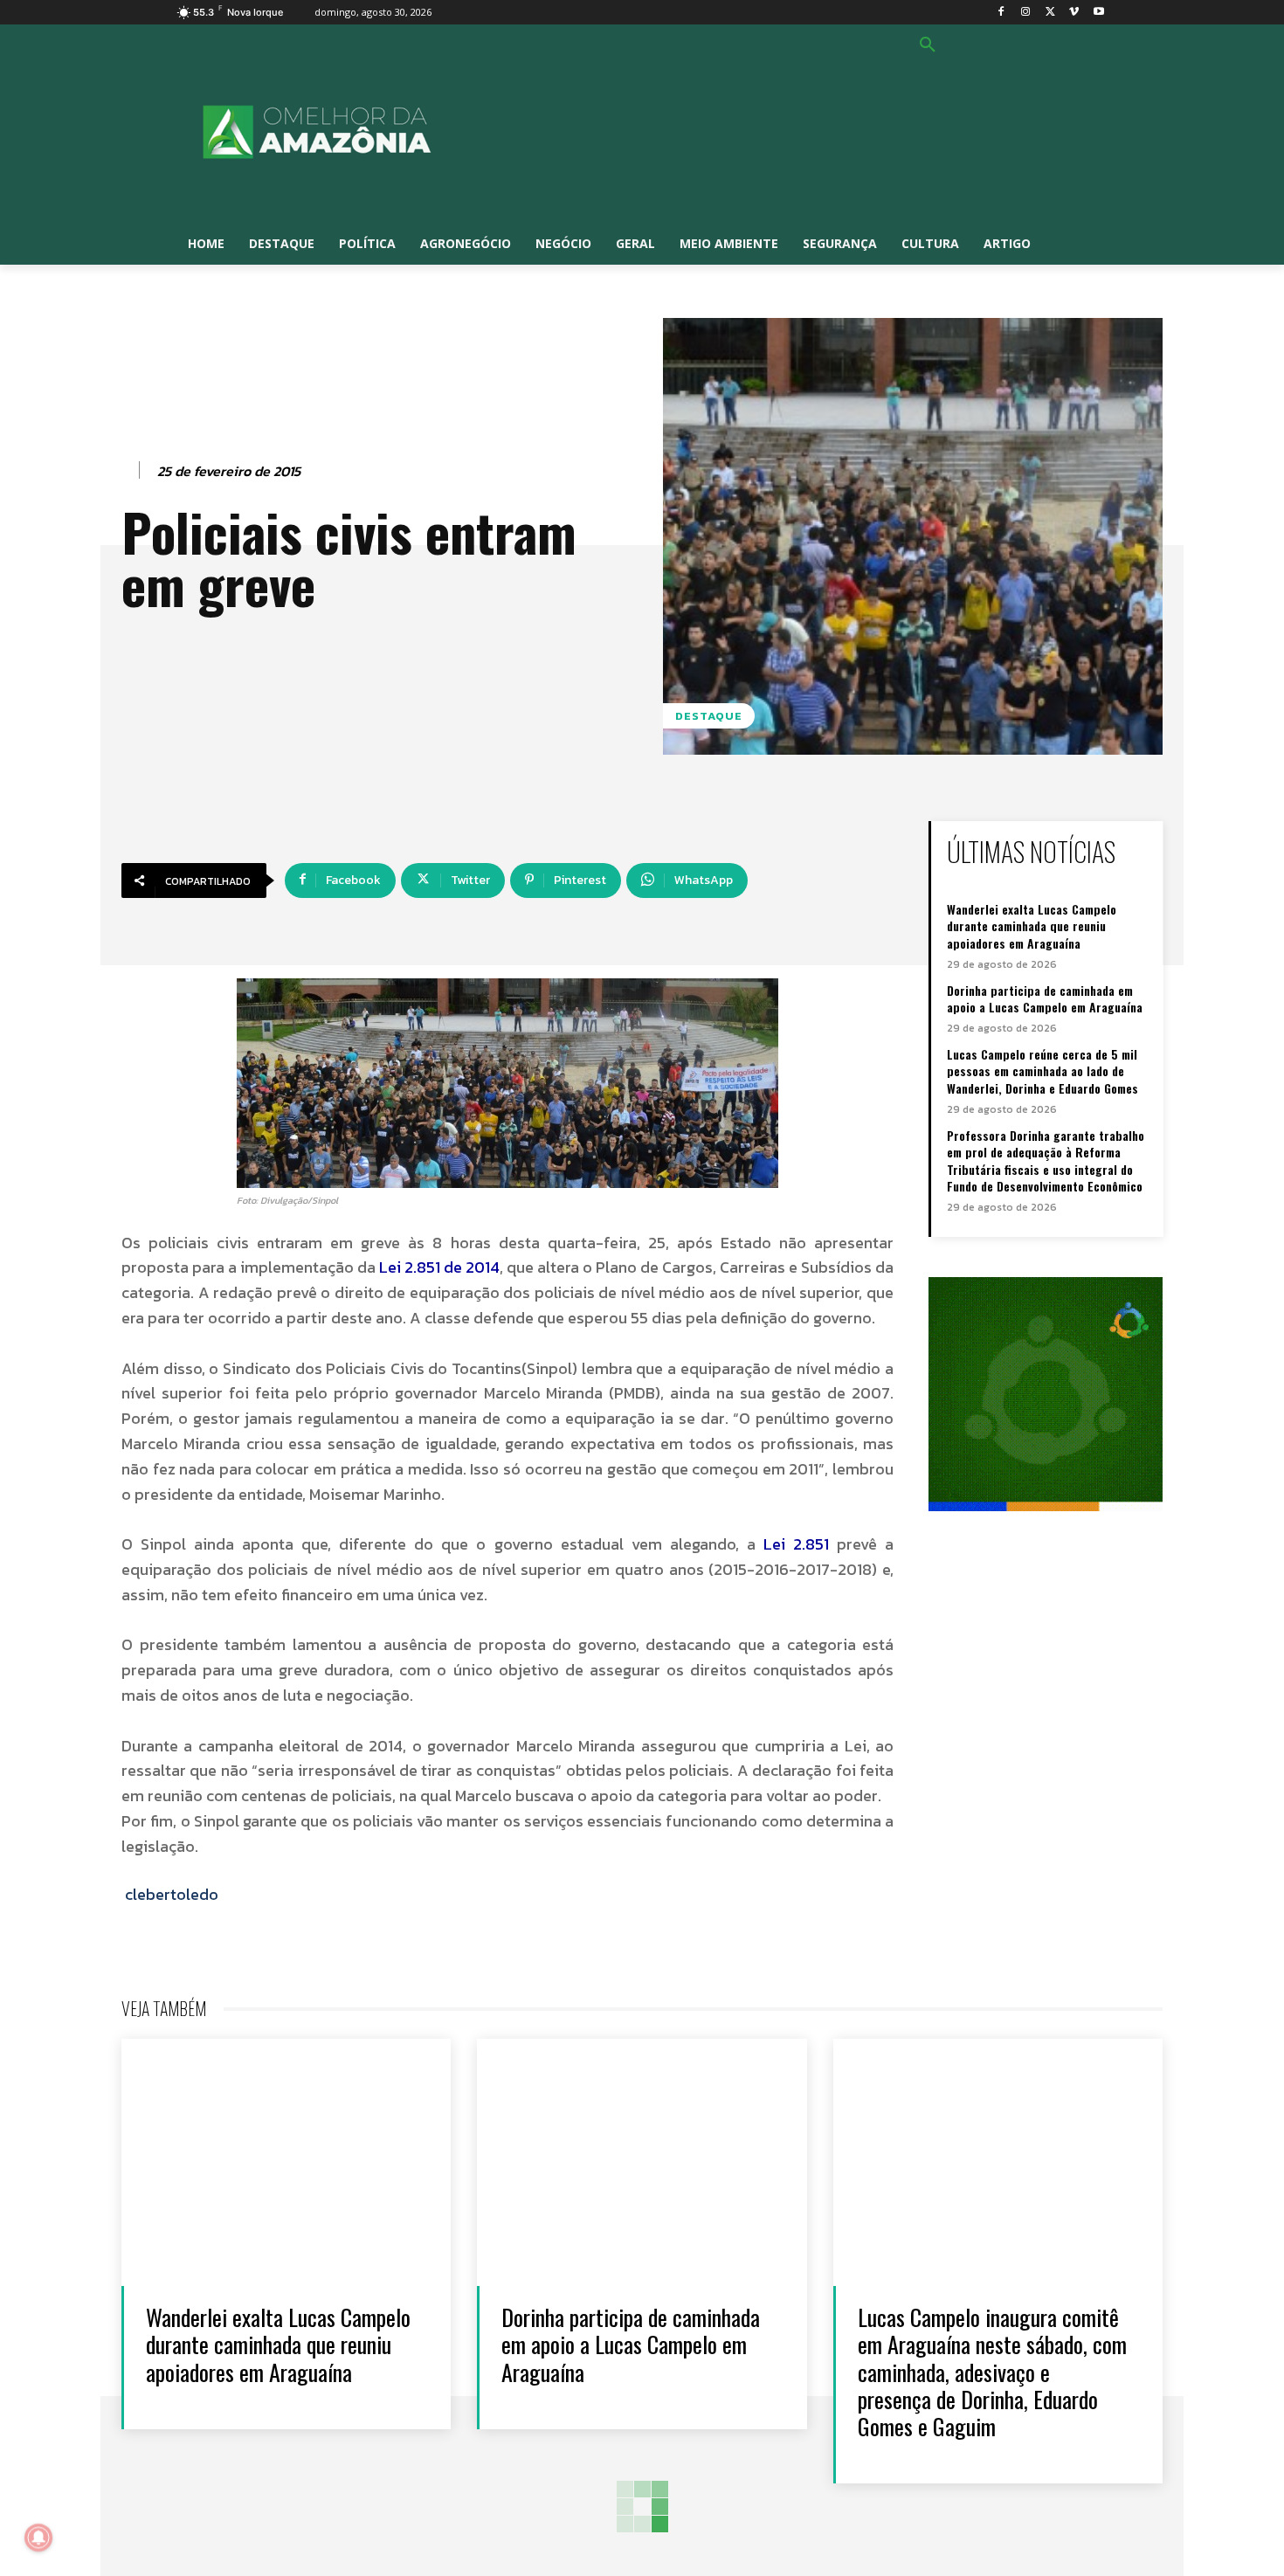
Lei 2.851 (796, 1544)
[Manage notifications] (38, 2538)
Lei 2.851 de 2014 (439, 1267)
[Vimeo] (1074, 13)
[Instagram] (1026, 13)
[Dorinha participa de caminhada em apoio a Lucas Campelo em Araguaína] (642, 2162)
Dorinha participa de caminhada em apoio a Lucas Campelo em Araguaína (1045, 999)
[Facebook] (1001, 13)
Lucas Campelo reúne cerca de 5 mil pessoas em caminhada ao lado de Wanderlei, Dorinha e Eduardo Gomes (1042, 1071)
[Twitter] (1050, 13)
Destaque (709, 716)
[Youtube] (1098, 13)
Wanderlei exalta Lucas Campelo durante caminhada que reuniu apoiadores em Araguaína (1032, 926)
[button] (928, 45)
